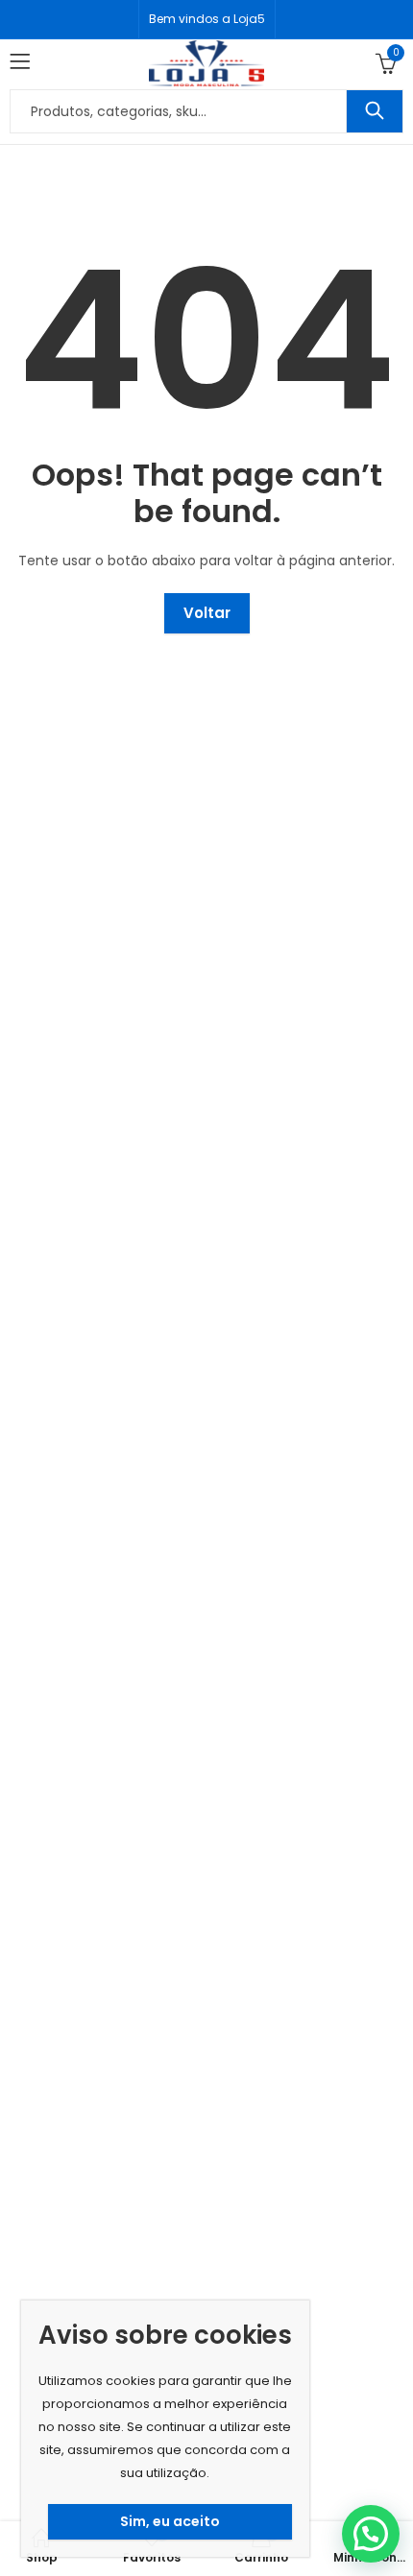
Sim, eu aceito (170, 2521)
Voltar (207, 613)
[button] (371, 2534)
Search (375, 111)
